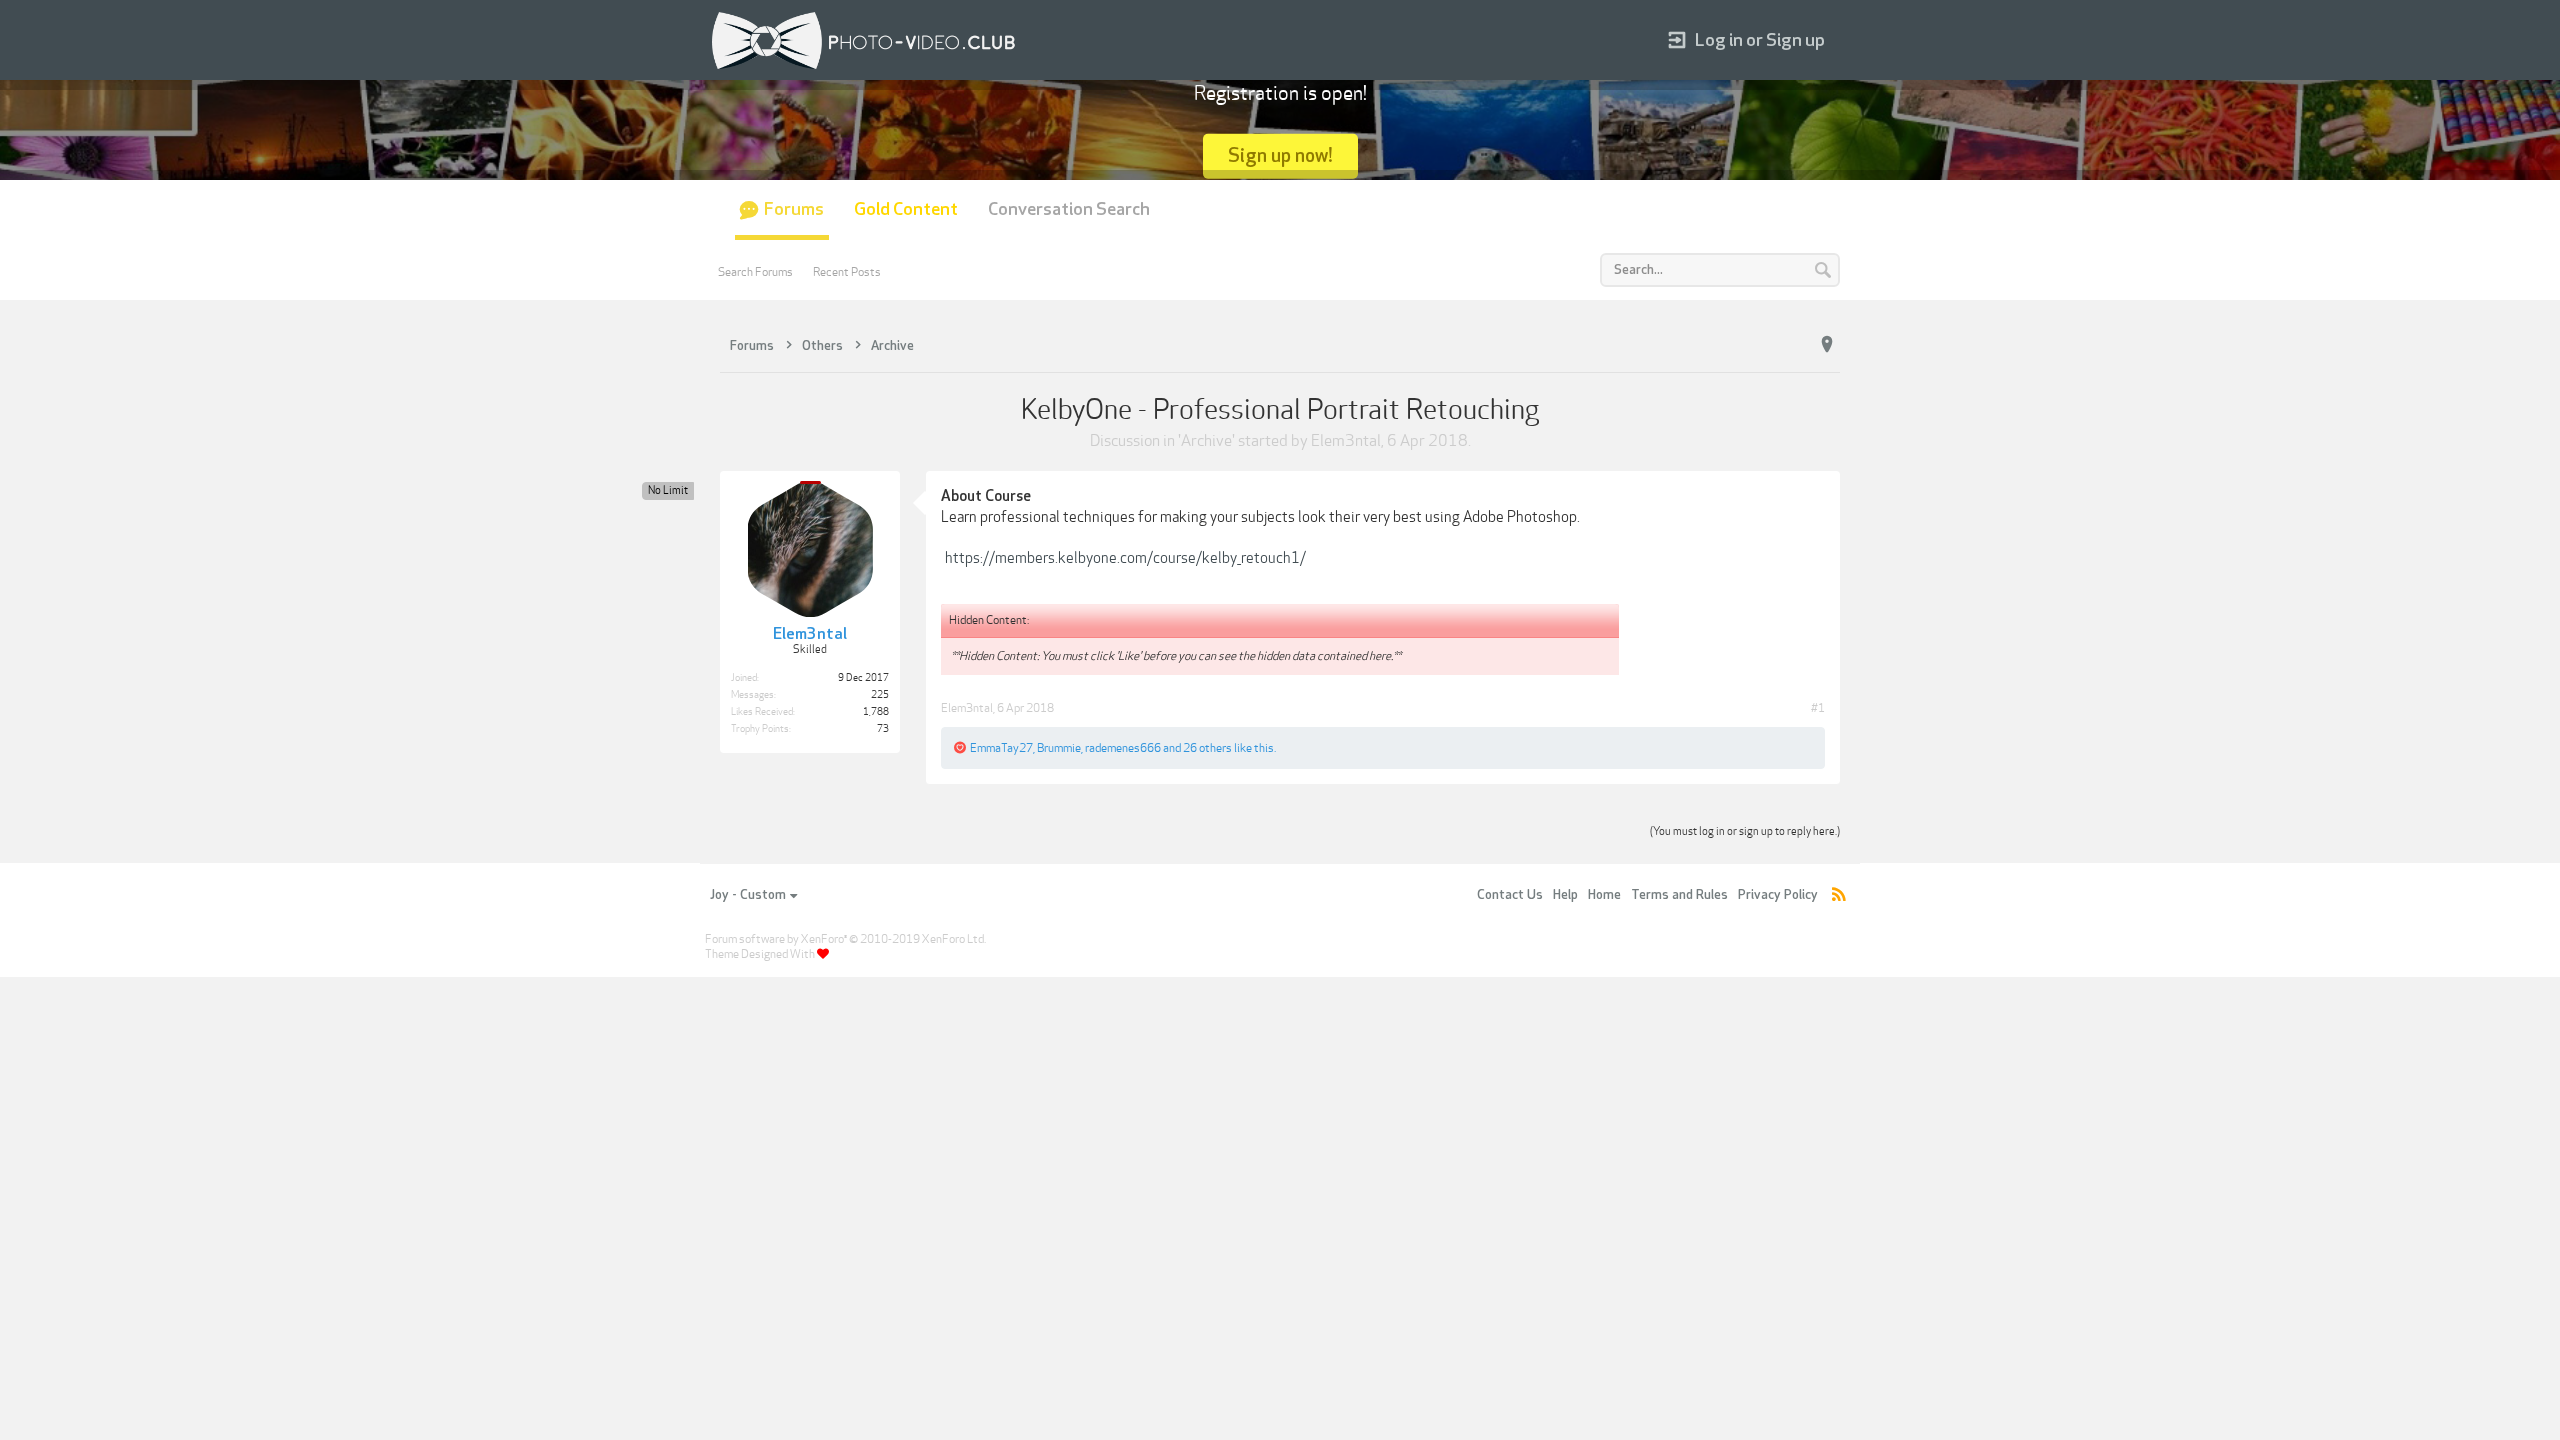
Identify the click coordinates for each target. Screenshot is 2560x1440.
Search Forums (755, 272)
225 (880, 695)
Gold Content (906, 209)
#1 (1818, 708)
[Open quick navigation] (1827, 345)
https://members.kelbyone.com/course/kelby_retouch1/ (1125, 558)
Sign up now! (1280, 155)
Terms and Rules (1679, 895)
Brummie (1059, 748)
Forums (794, 209)
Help (1565, 895)
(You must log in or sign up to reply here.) (1745, 831)
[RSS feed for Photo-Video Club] (1839, 895)
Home (1604, 895)
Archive (1206, 441)
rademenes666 (1123, 748)
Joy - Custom (748, 895)
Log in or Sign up (1760, 40)
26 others (1207, 748)
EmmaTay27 (1001, 748)
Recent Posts (847, 272)
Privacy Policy (1778, 895)
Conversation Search (1069, 209)
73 (883, 729)
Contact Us (1510, 895)
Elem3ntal (1346, 441)
